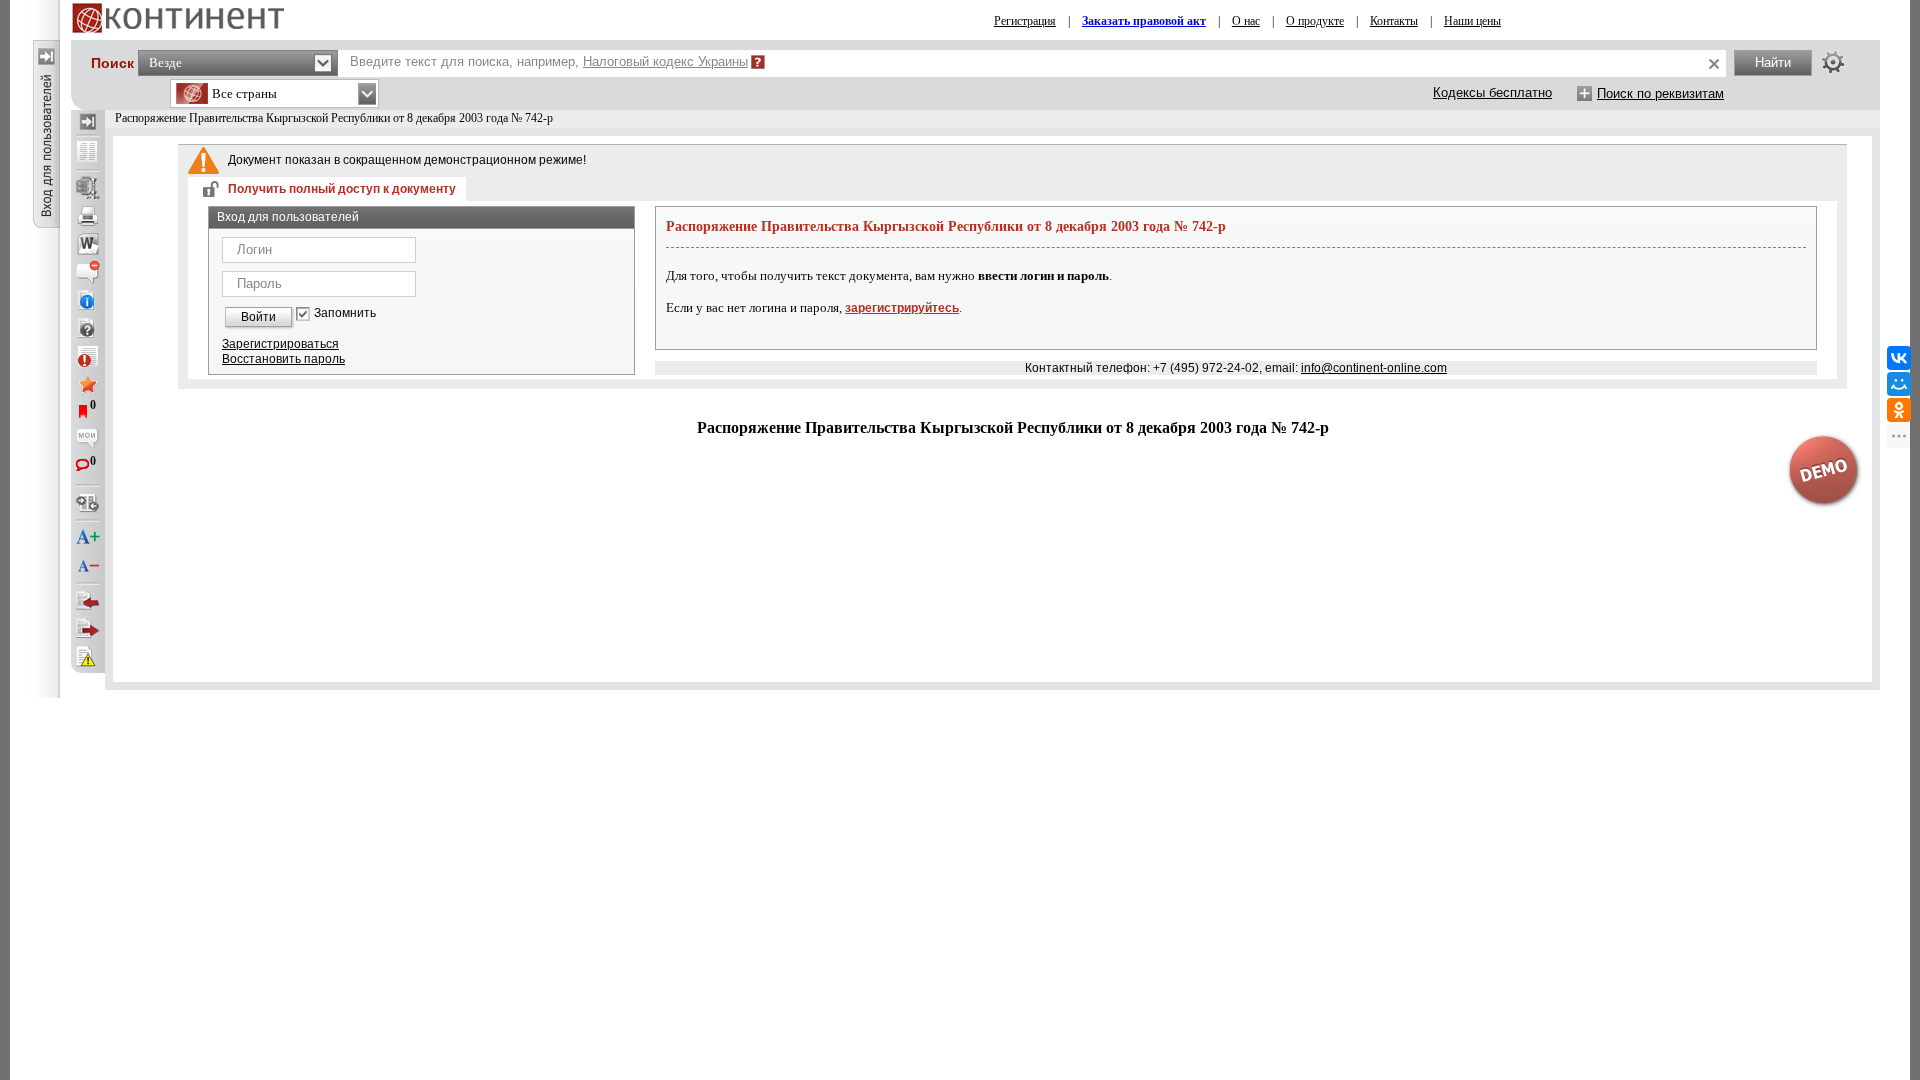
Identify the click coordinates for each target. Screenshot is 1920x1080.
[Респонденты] (88, 629)
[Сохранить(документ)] (88, 188)
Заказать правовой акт (1144, 21)
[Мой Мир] (1899, 384)
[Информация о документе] (88, 300)
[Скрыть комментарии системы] (88, 272)
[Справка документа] (88, 328)
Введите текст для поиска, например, (549, 61)
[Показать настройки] (1833, 62)
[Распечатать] (88, 216)
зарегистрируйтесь (902, 308)
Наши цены (1472, 21)
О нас (1246, 21)
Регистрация (1025, 21)
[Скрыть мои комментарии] (88, 440)
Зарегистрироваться (280, 344)
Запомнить (345, 313)
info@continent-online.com (1374, 368)
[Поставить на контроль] (88, 356)
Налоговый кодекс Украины (665, 61)
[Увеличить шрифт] (88, 538)
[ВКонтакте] (1899, 358)
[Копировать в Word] (88, 244)
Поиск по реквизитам (1660, 93)
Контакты (1394, 21)
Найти (1773, 62)
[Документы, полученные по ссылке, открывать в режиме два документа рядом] (88, 153)
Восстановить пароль (283, 359)
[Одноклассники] (1899, 410)
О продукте (1315, 21)
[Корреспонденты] (88, 601)
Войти (258, 317)
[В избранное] (88, 384)
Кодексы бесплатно (1492, 92)
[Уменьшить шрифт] (88, 566)
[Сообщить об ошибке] (88, 657)
